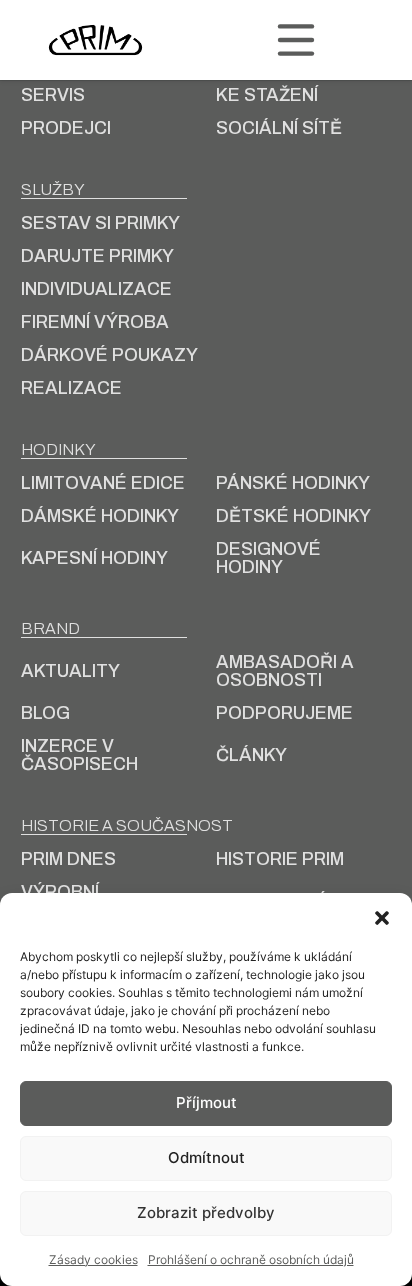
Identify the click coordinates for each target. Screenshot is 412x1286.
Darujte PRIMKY (97, 256)
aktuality (70, 671)
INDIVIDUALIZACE (96, 289)
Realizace (71, 388)
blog (45, 713)
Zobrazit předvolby (206, 1212)
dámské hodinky (100, 516)
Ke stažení (267, 95)
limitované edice (103, 483)
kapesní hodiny (94, 558)
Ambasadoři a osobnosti (285, 671)
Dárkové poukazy (109, 355)
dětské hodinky (293, 516)
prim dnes (68, 859)
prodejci (66, 128)
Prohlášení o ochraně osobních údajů (251, 1259)
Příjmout (206, 1102)
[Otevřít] (296, 40)
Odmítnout (206, 1157)
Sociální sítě (279, 128)
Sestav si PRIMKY (100, 223)
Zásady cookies (93, 1259)
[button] (382, 918)
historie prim (280, 859)
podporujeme (284, 713)
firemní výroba (95, 322)
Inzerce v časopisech (79, 755)
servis (53, 95)
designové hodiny (268, 558)
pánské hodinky (293, 483)
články (251, 755)
